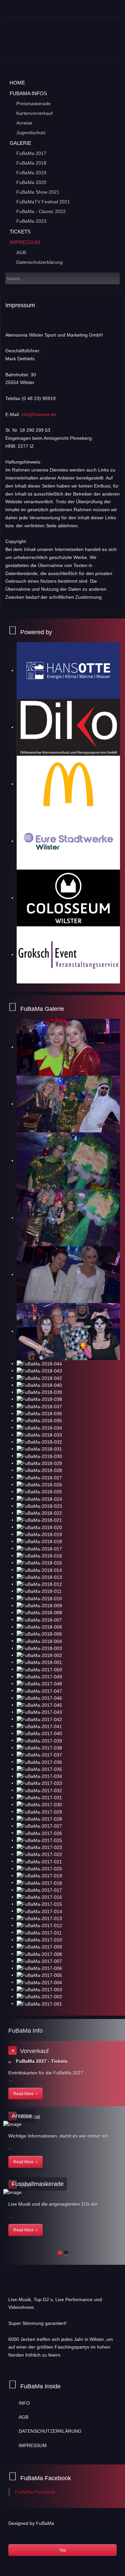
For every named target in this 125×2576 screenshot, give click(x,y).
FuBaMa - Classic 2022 (41, 211)
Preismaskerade (33, 104)
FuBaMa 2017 (31, 153)
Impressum (25, 242)
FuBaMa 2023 (31, 221)
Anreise (24, 123)
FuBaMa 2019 (31, 173)
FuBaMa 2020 (31, 182)
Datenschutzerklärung (39, 262)
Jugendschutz (31, 133)
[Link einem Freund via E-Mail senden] (118, 319)
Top (63, 2550)
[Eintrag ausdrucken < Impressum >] (110, 319)
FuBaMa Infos (28, 93)
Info (24, 2403)
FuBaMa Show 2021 (38, 192)
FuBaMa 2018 (31, 163)
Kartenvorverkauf (34, 113)
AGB (21, 252)
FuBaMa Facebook (35, 2492)
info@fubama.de (39, 414)
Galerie (20, 143)
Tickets (20, 232)
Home (17, 83)
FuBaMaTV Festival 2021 (43, 202)
